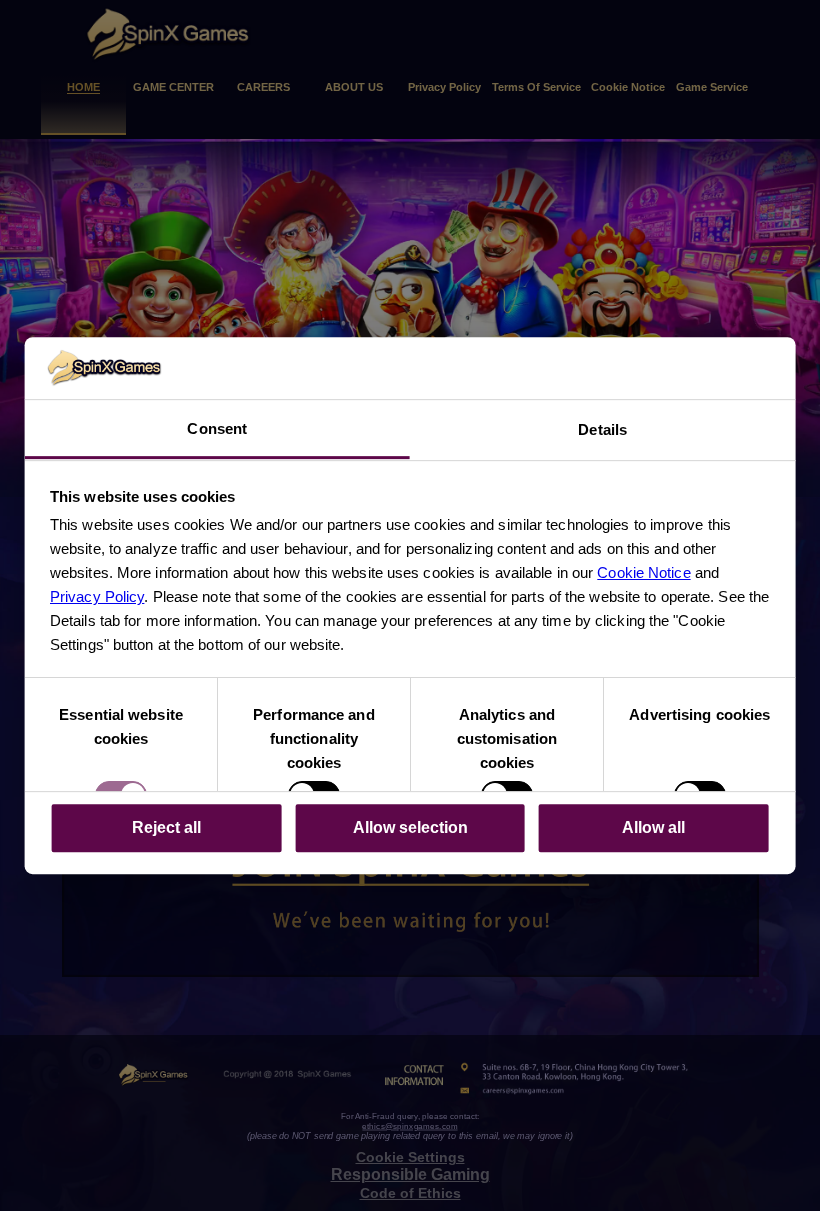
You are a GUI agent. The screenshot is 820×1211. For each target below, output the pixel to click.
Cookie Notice (643, 572)
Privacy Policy (97, 596)
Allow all (653, 827)
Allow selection (410, 827)
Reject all (166, 827)
